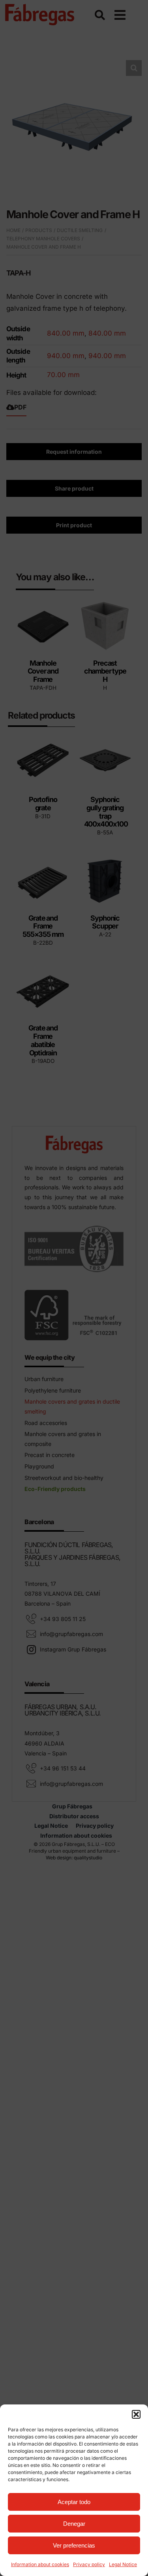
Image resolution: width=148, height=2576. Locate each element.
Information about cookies (40, 2564)
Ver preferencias (74, 2545)
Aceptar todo (74, 2502)
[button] (136, 2414)
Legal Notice (123, 2564)
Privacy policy (89, 2564)
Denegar (74, 2524)
